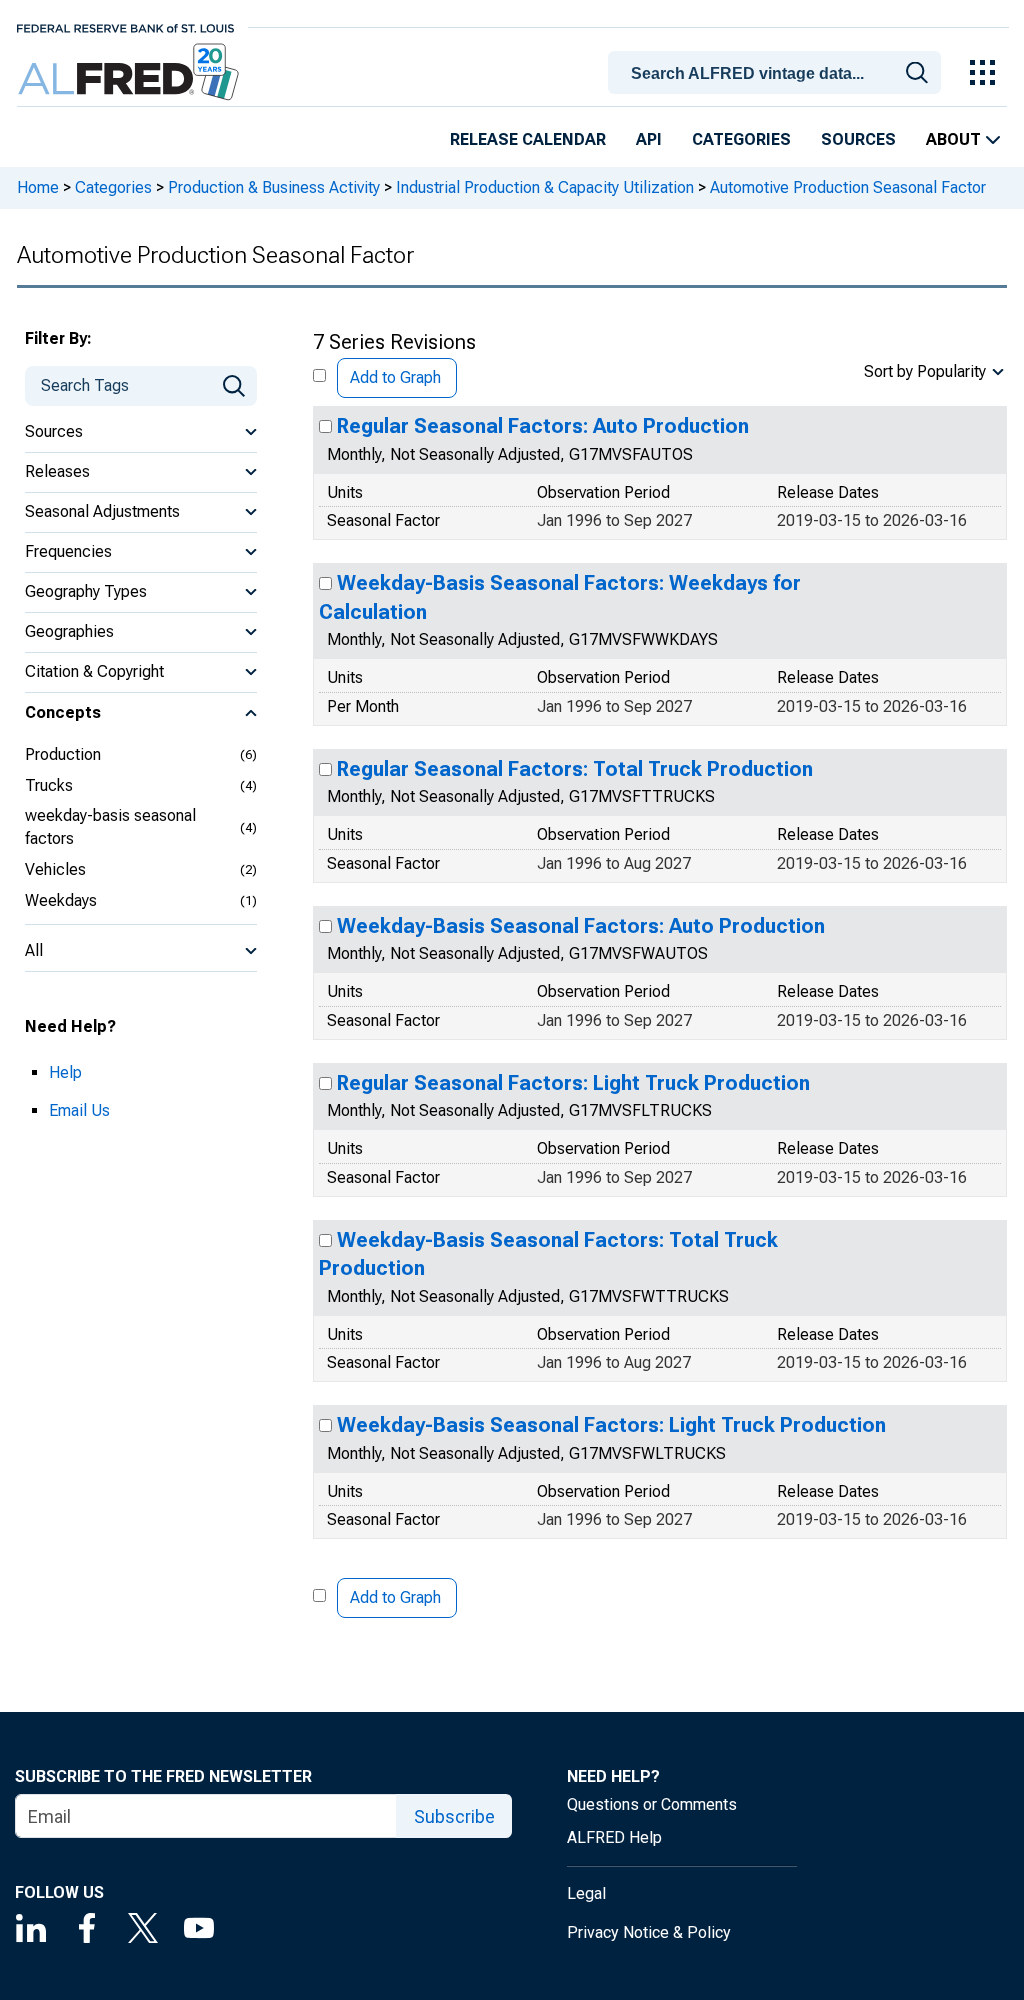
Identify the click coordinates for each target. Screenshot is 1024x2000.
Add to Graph (395, 377)
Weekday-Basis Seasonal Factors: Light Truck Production (611, 1425)
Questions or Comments (652, 1804)
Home (38, 187)
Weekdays (61, 900)
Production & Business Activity (274, 187)
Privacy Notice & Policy (649, 1932)
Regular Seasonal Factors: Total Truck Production (575, 769)
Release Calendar (528, 139)
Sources (858, 139)
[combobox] (778, 71)
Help (65, 1072)
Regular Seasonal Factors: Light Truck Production (573, 1083)
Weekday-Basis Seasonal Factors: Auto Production (581, 926)
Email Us (79, 1110)
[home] (130, 72)
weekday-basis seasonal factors (110, 827)
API (649, 139)
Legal (586, 1893)
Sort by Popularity (925, 371)
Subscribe (454, 1816)
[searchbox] (778, 74)
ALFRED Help (614, 1837)
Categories (741, 139)
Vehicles (55, 869)
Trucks (49, 785)
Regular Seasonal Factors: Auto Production (543, 426)
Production (63, 754)
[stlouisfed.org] (125, 26)
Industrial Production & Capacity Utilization (545, 187)
